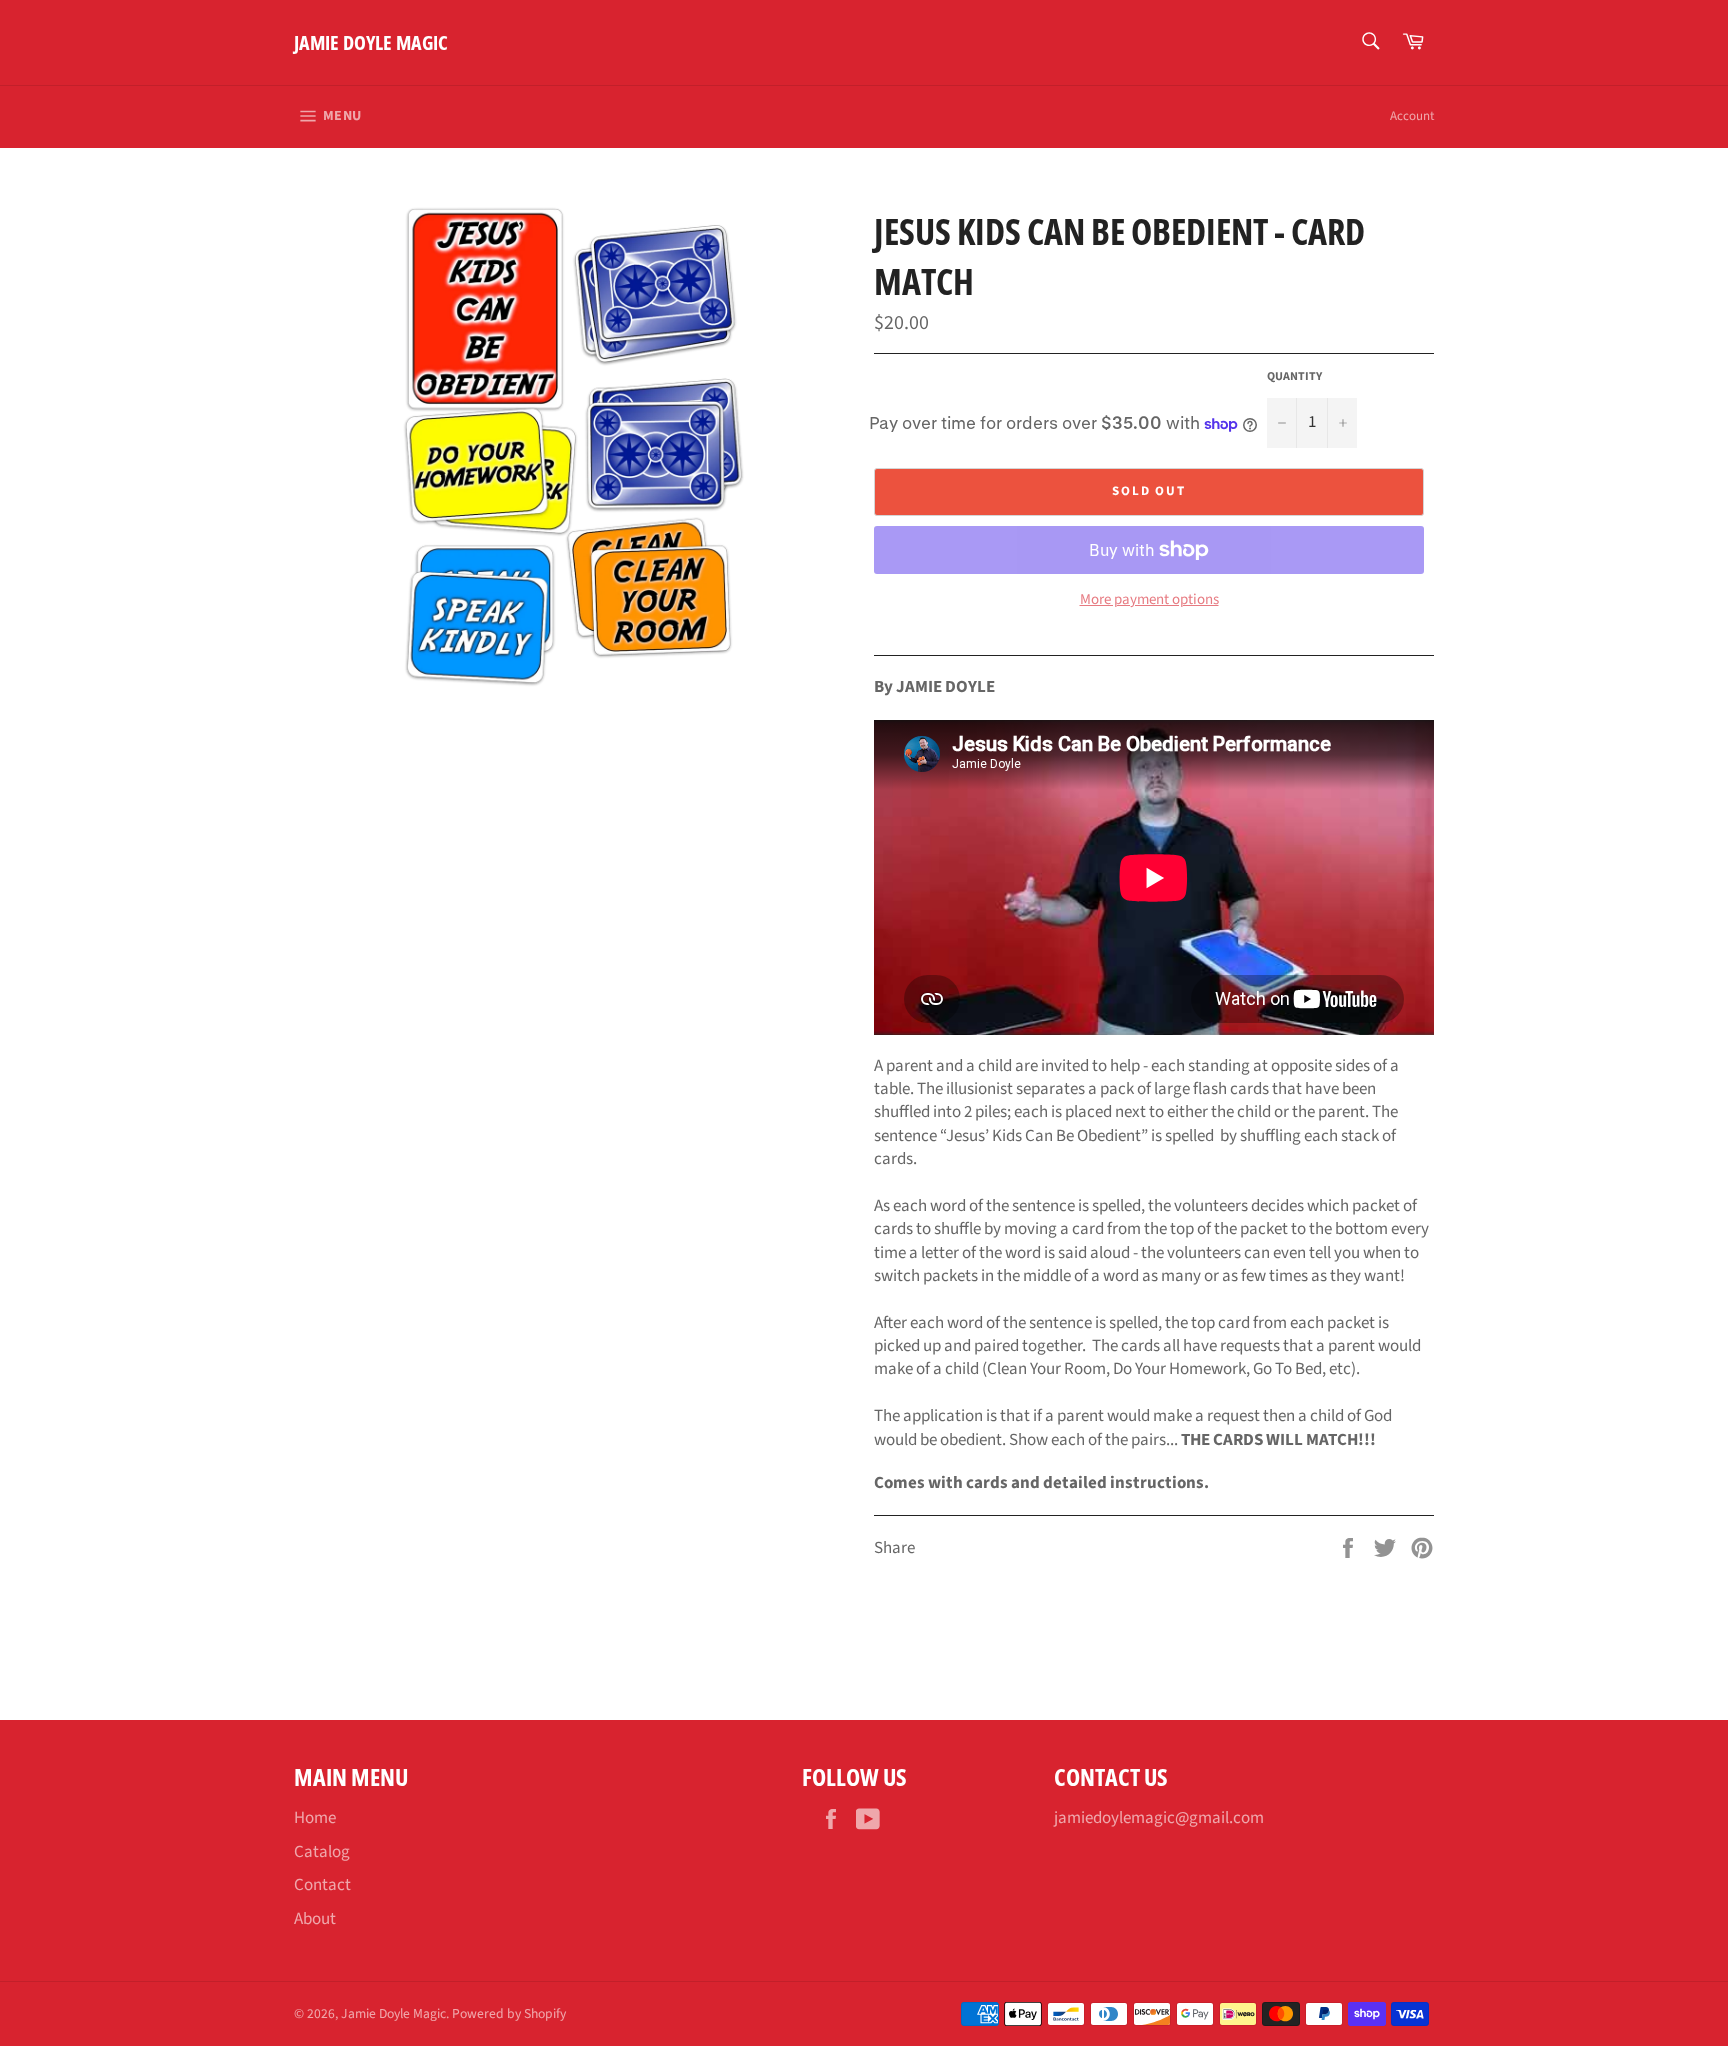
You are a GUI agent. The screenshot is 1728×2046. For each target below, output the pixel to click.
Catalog (322, 1852)
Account (1412, 116)
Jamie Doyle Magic (371, 42)
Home (315, 1818)
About (315, 1919)
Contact (322, 1885)
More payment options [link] (1149, 600)
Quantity (1294, 377)
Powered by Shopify (509, 2013)
